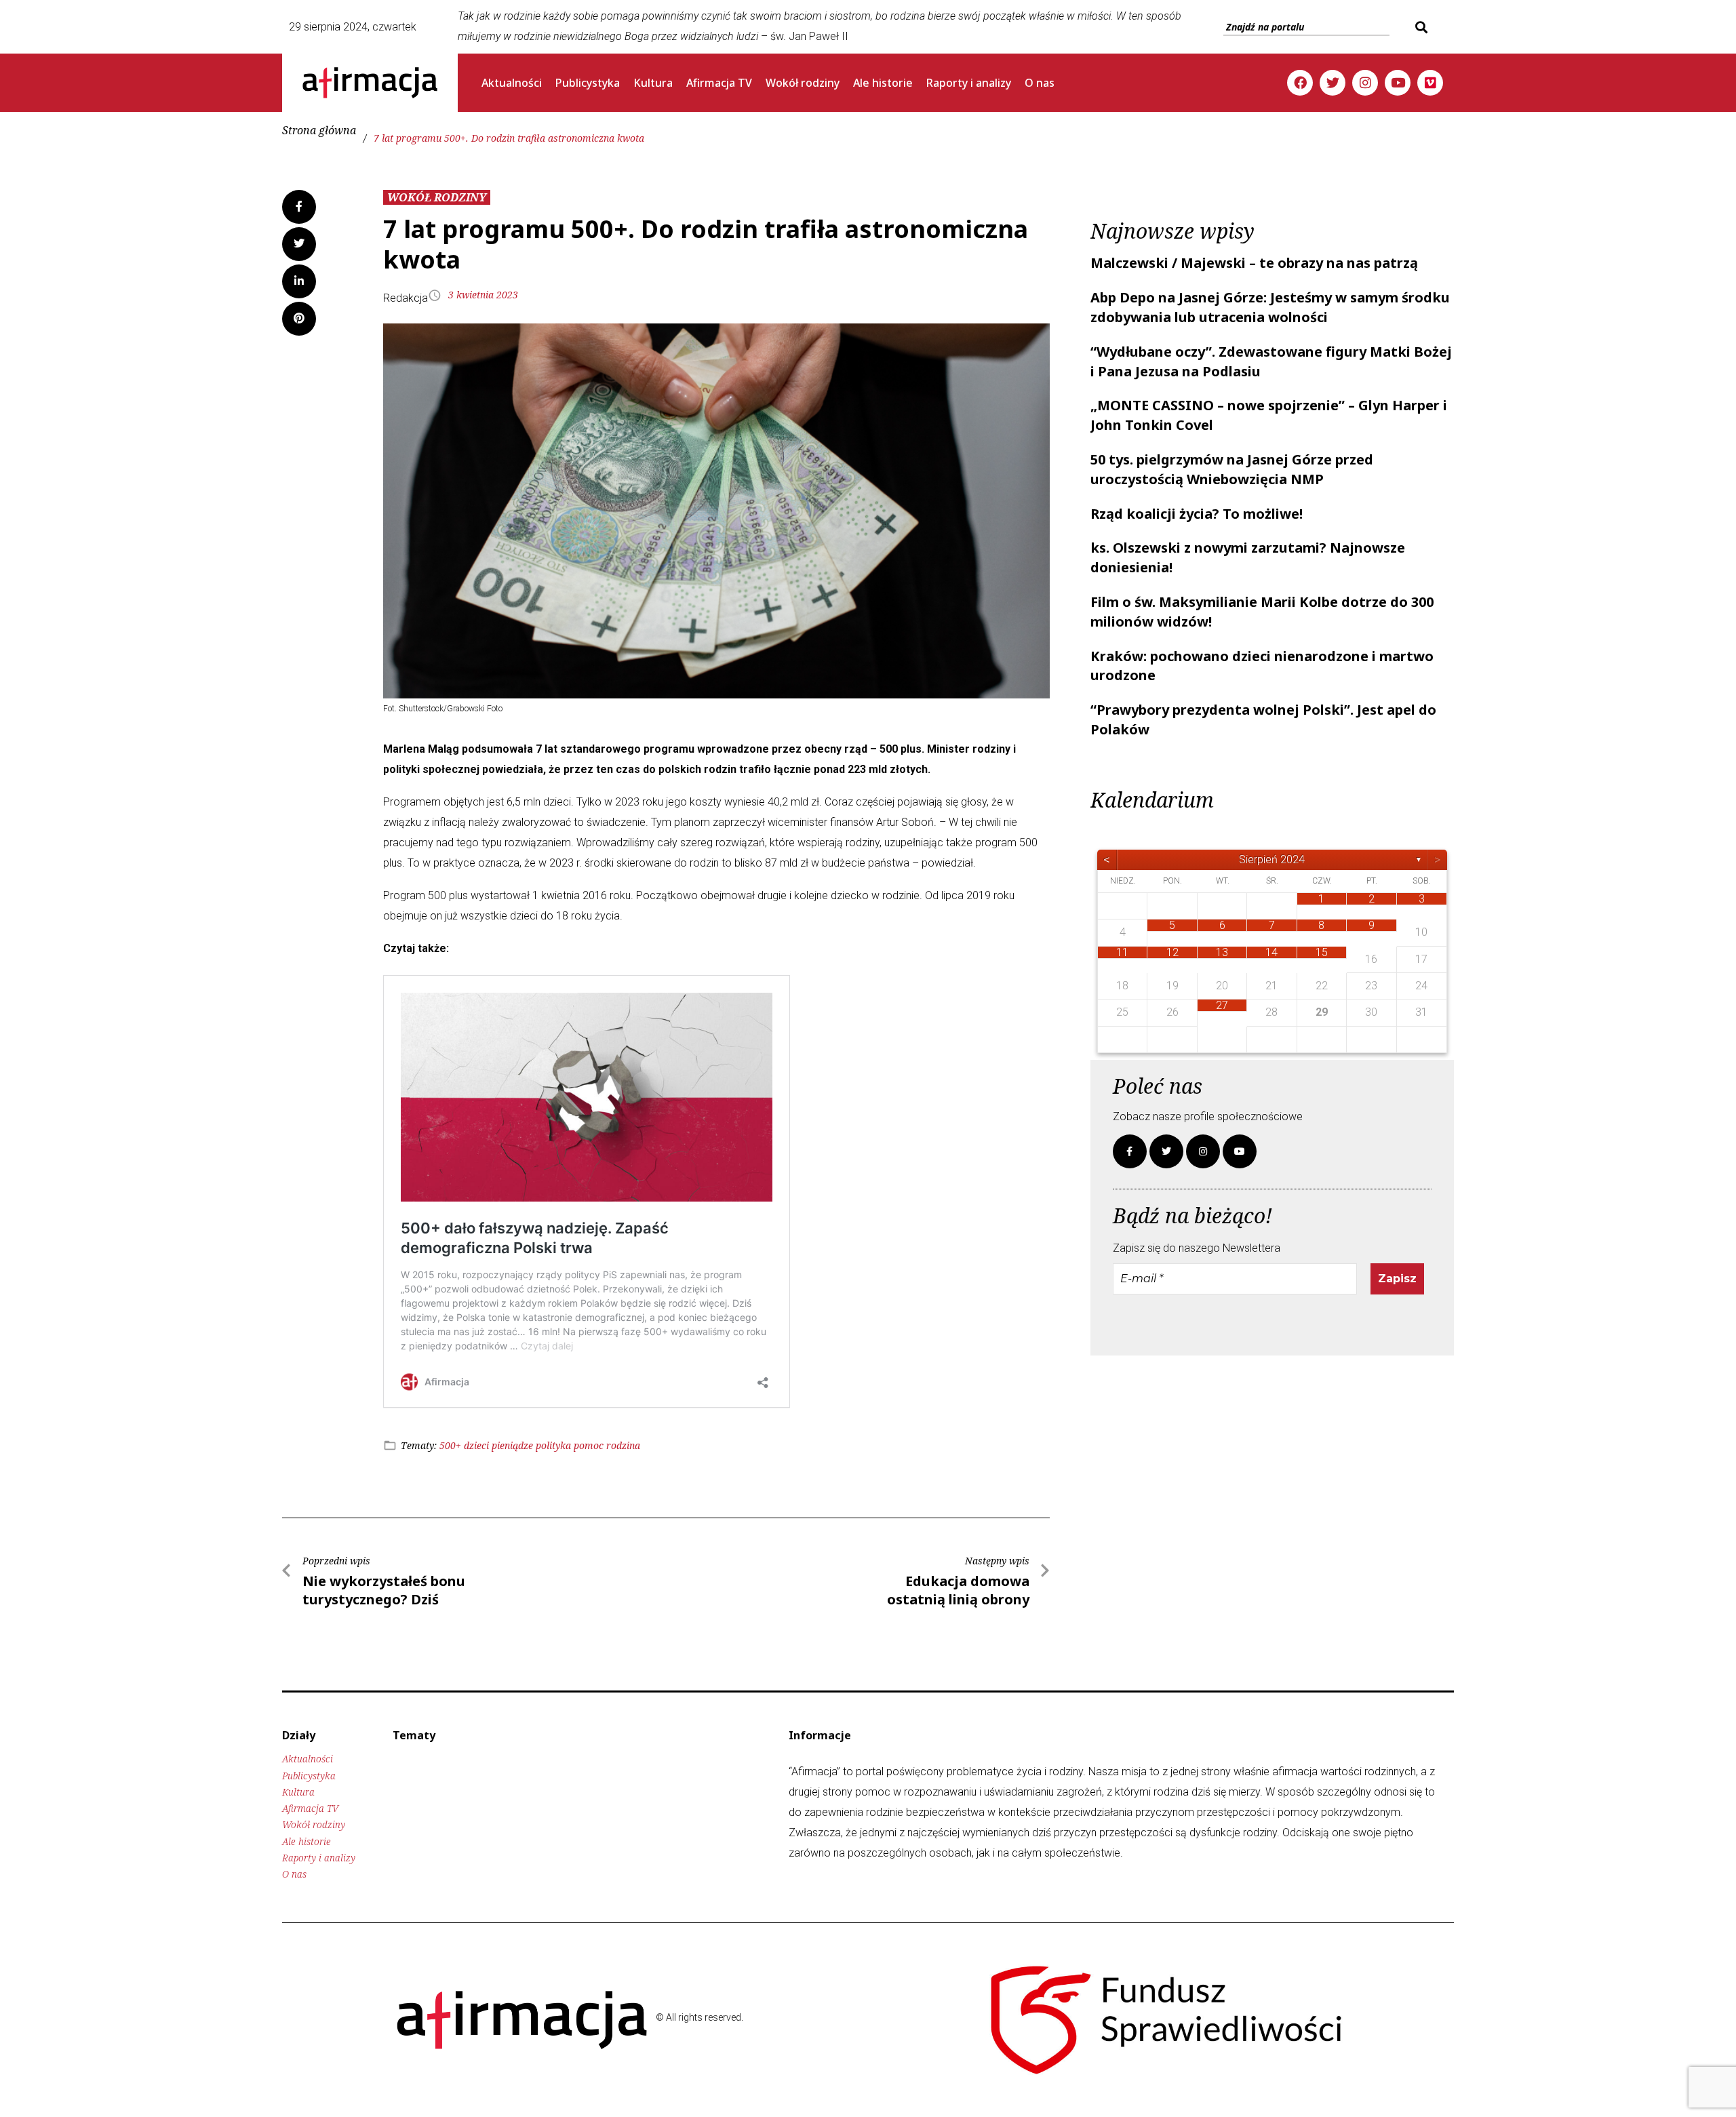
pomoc (589, 1445)
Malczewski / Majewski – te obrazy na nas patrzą (1254, 263)
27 (1222, 1005)
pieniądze (512, 1445)
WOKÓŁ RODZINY (437, 197)
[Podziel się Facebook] (299, 207)
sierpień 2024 (1272, 859)
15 (1322, 952)
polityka (553, 1445)
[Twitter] (1333, 83)
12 (1172, 952)
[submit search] (1420, 27)
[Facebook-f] (1130, 1151)
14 (1271, 952)
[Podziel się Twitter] (299, 244)
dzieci (476, 1445)
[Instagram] (1365, 83)
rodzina (623, 1445)
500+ (450, 1445)
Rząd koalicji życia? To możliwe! (1197, 514)
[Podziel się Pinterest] (299, 319)
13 (1222, 952)
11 (1122, 952)
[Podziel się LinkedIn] (299, 281)
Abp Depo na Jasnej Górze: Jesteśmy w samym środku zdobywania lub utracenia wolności (1270, 307)
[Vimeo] (1430, 83)
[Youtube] (1398, 83)
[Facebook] (1300, 83)
